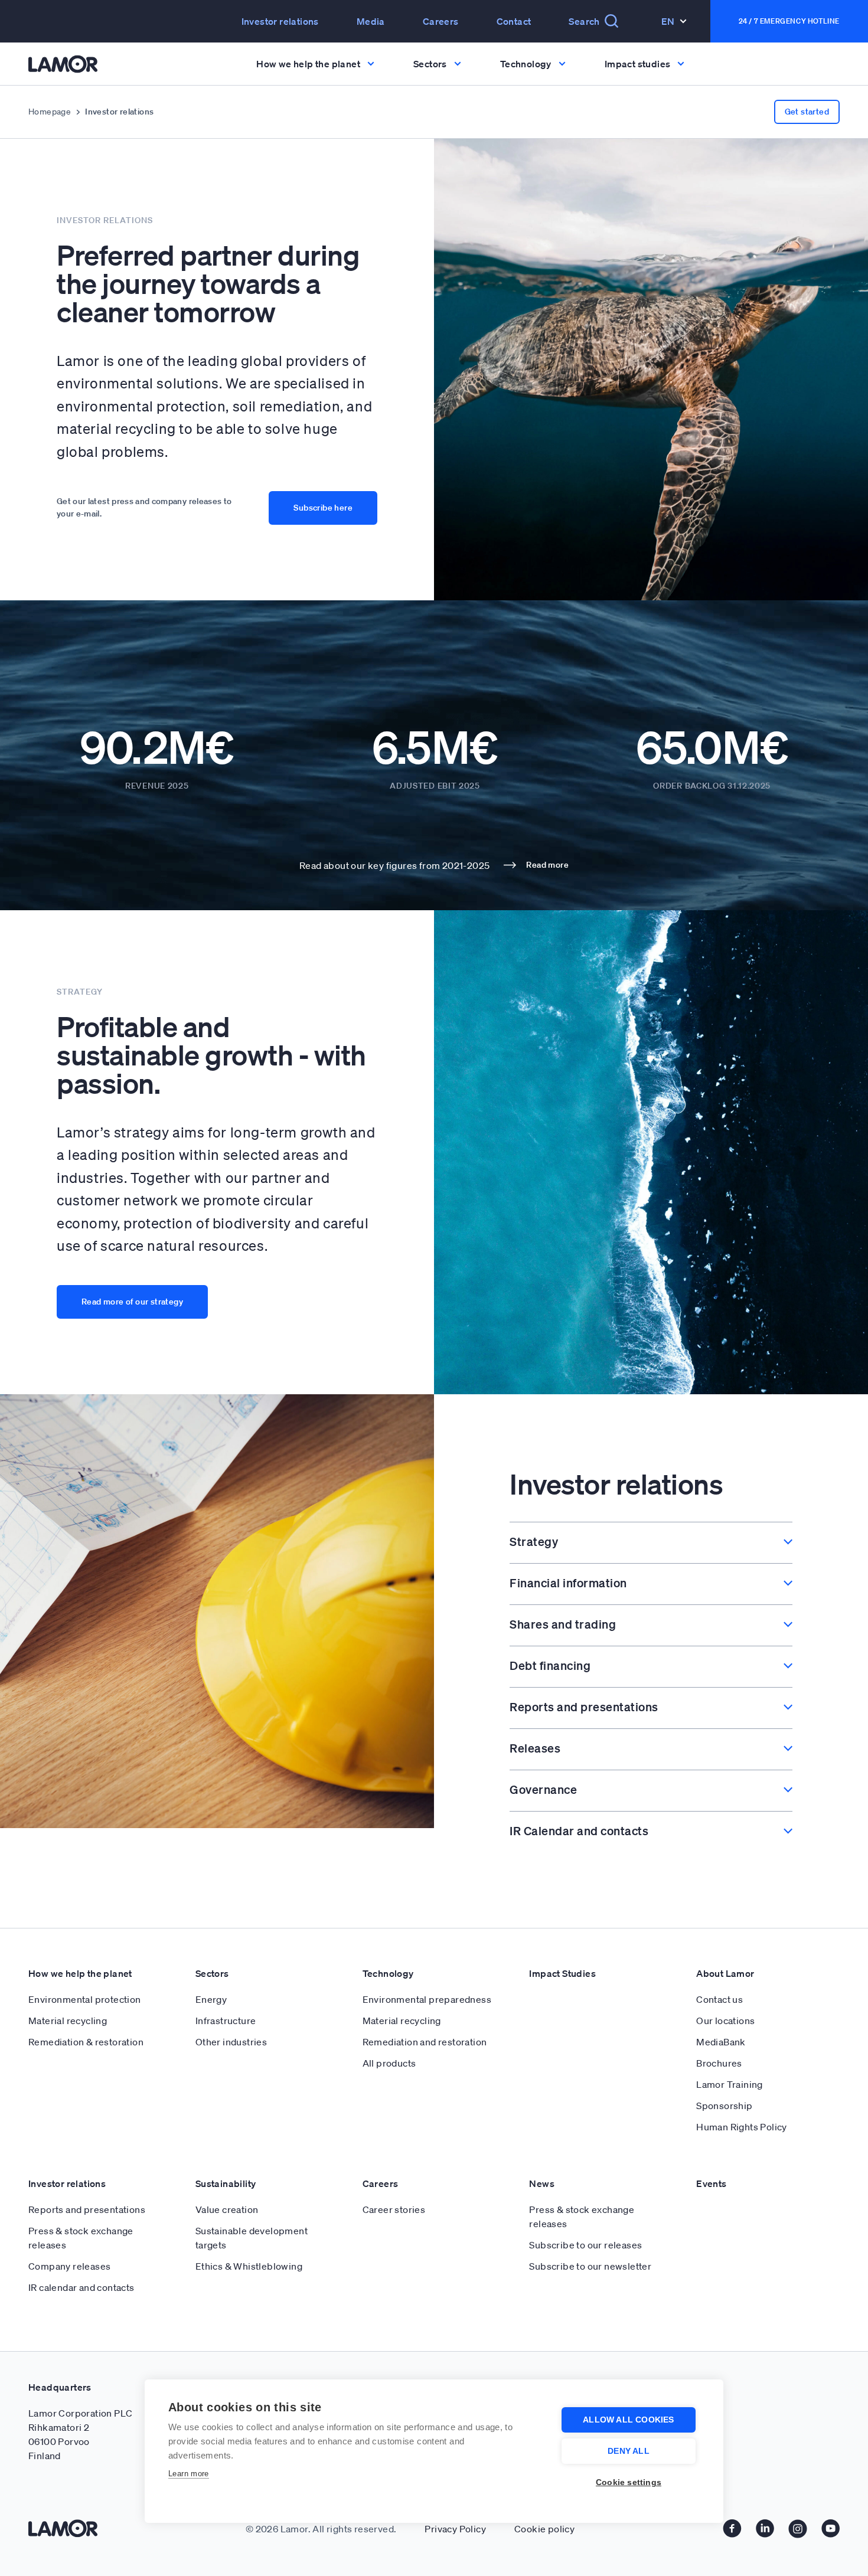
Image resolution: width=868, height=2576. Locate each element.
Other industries (231, 2042)
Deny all (629, 2451)
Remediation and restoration (425, 2042)
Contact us (719, 1999)
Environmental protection (85, 1999)
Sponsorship (724, 2106)
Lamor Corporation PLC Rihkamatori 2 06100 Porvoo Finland (80, 2434)
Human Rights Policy (742, 2127)
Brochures (719, 2063)
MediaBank (721, 2042)
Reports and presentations (87, 2209)
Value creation (227, 2209)
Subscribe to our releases (585, 2245)
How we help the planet (80, 1973)
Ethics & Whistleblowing (249, 2266)
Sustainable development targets (252, 2238)
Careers (441, 21)
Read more (547, 865)
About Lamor (725, 1973)
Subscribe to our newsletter (590, 2266)
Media (371, 21)
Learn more (189, 2474)
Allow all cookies (628, 2420)
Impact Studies (562, 1973)
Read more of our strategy (132, 1302)
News (542, 2183)
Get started (807, 112)
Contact (514, 21)
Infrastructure (226, 2021)
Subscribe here (323, 508)
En (668, 21)
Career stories (394, 2209)
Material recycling (68, 2021)
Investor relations (67, 2183)
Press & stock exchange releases (81, 2238)
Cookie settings (629, 2482)
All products (389, 2063)
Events (711, 2183)
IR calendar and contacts (81, 2287)
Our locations (725, 2021)
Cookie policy (544, 2529)
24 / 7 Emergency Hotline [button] (789, 21)
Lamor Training (730, 2084)
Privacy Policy (455, 2529)
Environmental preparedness (427, 1999)
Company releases (69, 2266)
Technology (388, 1973)
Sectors (212, 1973)
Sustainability (226, 2183)
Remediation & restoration (86, 2042)
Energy (211, 1999)
